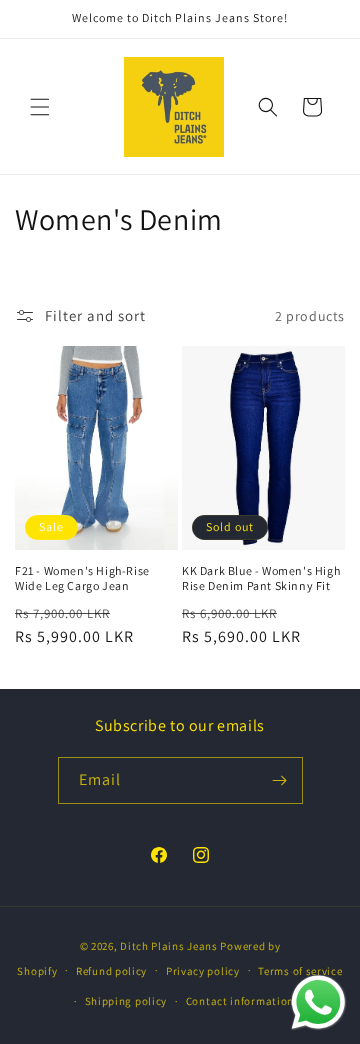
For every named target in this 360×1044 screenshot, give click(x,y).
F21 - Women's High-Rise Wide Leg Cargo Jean (82, 578)
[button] (40, 107)
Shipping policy (126, 1001)
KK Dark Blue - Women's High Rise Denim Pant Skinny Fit (261, 578)
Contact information (240, 1001)
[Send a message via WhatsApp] (318, 1002)
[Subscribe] (280, 780)
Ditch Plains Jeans (169, 946)
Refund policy (111, 971)
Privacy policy (203, 971)
